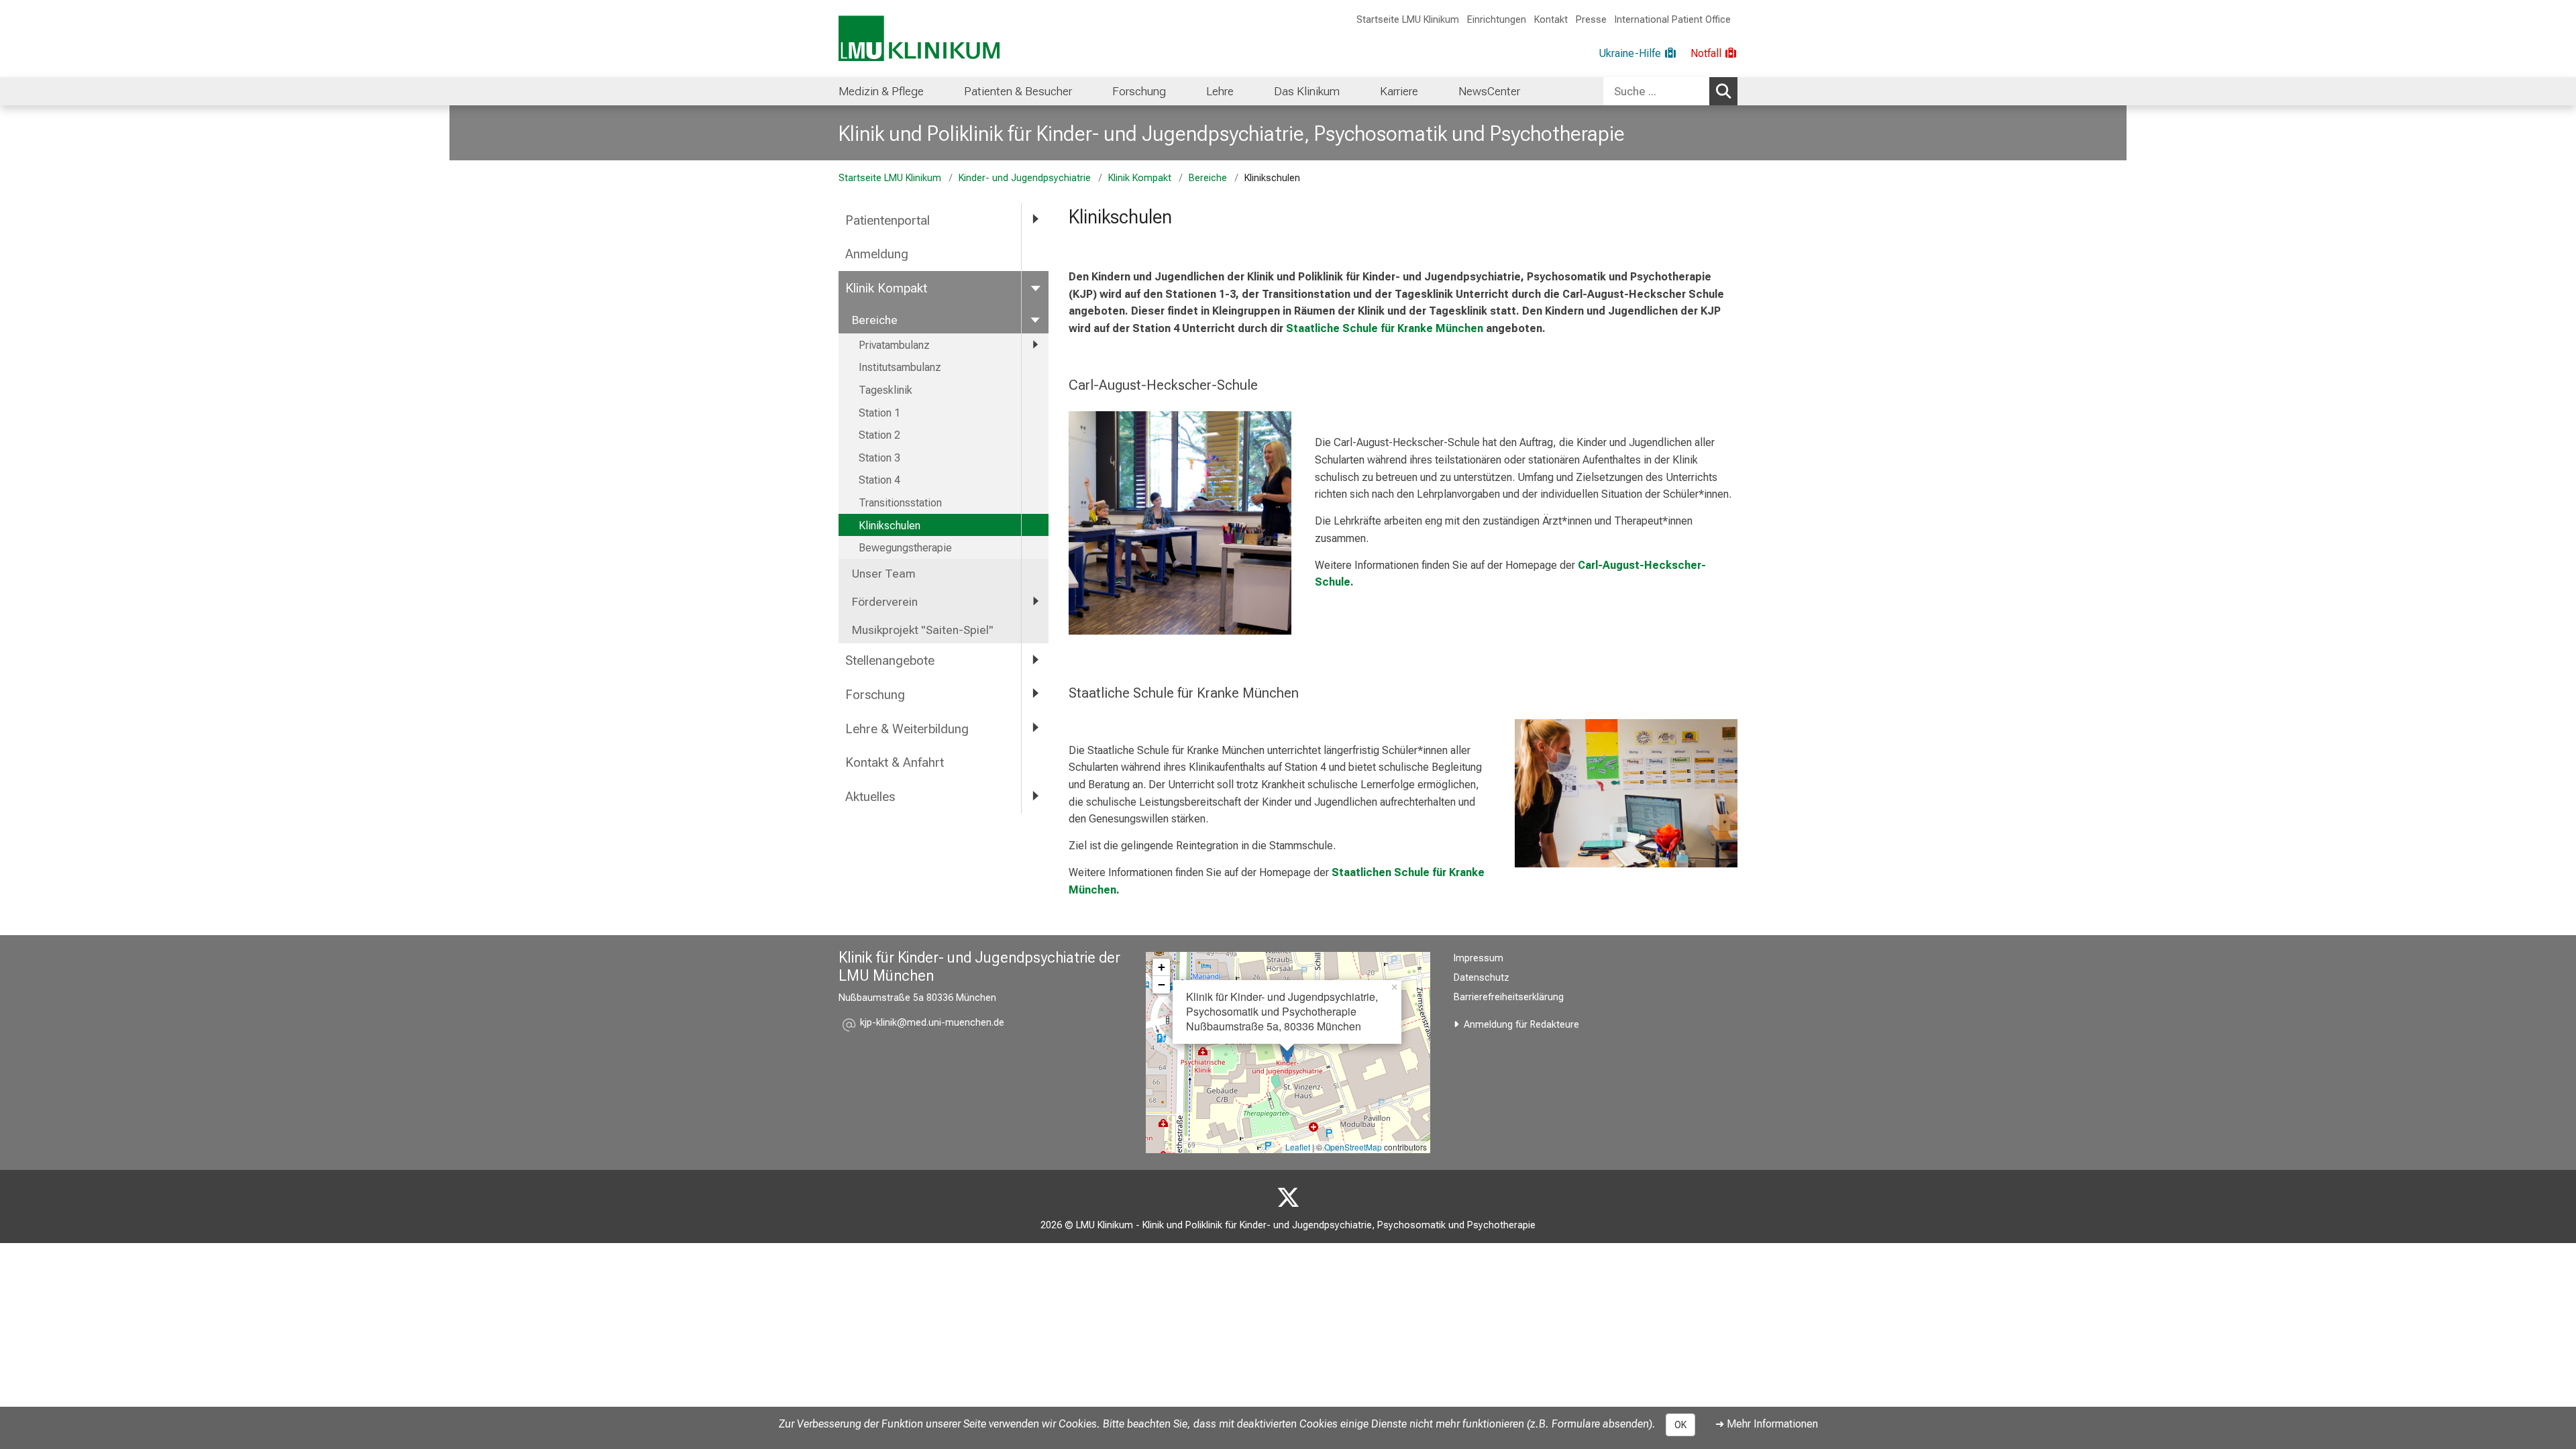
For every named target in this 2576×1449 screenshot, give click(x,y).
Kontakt (1551, 20)
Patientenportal (888, 220)
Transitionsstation (900, 503)
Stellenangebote (890, 660)
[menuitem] (881, 91)
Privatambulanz (894, 345)
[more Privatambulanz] (1035, 345)
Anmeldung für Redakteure (1521, 1025)
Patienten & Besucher (1018, 91)
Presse (1591, 20)
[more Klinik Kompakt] (1035, 287)
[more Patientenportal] (1035, 220)
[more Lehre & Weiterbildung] (1035, 728)
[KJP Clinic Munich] (1288, 1198)
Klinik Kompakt (1140, 178)
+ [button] (1162, 967)
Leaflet (1298, 1147)
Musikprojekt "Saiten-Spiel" (923, 630)
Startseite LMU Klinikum (1408, 20)
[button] (932, 1025)
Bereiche (1208, 178)
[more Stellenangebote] (1035, 660)
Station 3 (879, 458)
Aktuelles (870, 797)
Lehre (1220, 91)
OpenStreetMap (1353, 1147)
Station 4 (879, 480)
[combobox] (1670, 91)
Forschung (1139, 91)
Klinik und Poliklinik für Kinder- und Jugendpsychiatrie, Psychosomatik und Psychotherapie (1232, 133)
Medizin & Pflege (881, 91)
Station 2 (879, 435)
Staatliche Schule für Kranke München (1385, 328)
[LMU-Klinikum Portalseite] (919, 39)
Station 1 (879, 413)
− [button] (1162, 984)
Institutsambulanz (900, 367)
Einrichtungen (1497, 20)
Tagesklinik (885, 390)
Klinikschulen (890, 526)
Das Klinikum (1307, 91)
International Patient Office (1673, 20)
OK (1680, 1425)
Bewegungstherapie (905, 548)
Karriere (1399, 91)
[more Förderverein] (1035, 601)
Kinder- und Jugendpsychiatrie (1025, 178)
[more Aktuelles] (1035, 796)
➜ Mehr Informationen (1767, 1424)
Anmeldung (877, 254)
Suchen (1723, 91)
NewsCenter (1489, 91)
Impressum (1479, 958)
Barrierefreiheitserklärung (1509, 997)
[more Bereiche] (1035, 319)
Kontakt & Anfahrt (895, 762)
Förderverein (885, 602)
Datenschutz (1482, 978)
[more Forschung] (1035, 694)
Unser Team (884, 574)
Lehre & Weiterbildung (907, 729)
